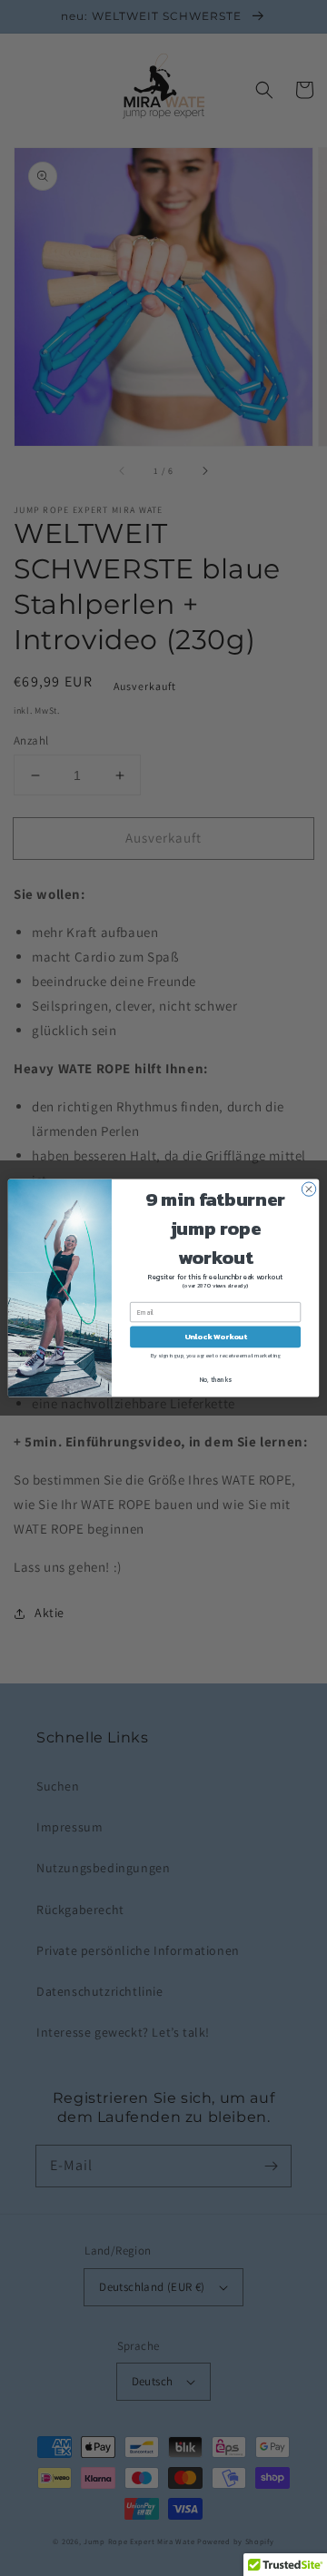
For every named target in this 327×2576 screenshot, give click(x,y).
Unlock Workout (216, 1337)
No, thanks (216, 1380)
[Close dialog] (308, 1189)
